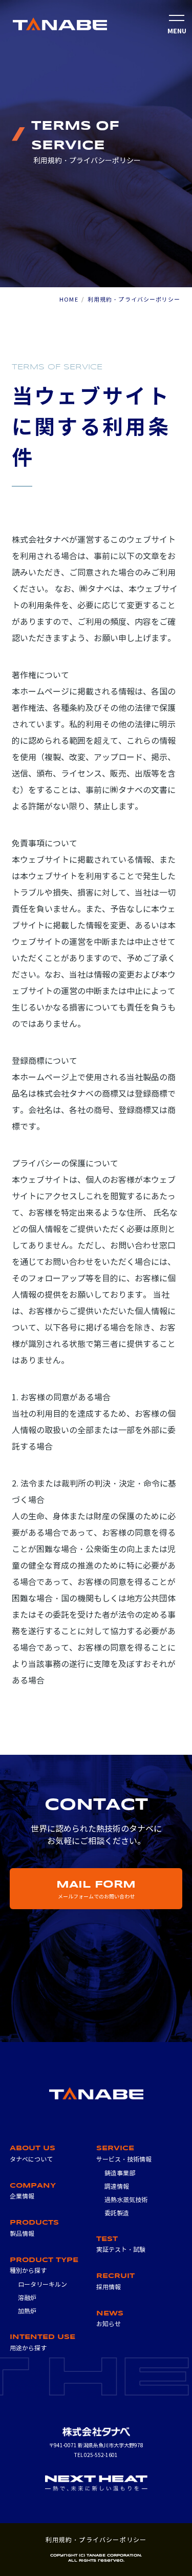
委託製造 (117, 2213)
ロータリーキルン (42, 2284)
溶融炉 (27, 2298)
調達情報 (117, 2186)
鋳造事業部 (120, 2173)
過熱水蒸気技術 (126, 2200)
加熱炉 (27, 2311)
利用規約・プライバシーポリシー (96, 2540)
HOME (69, 300)
